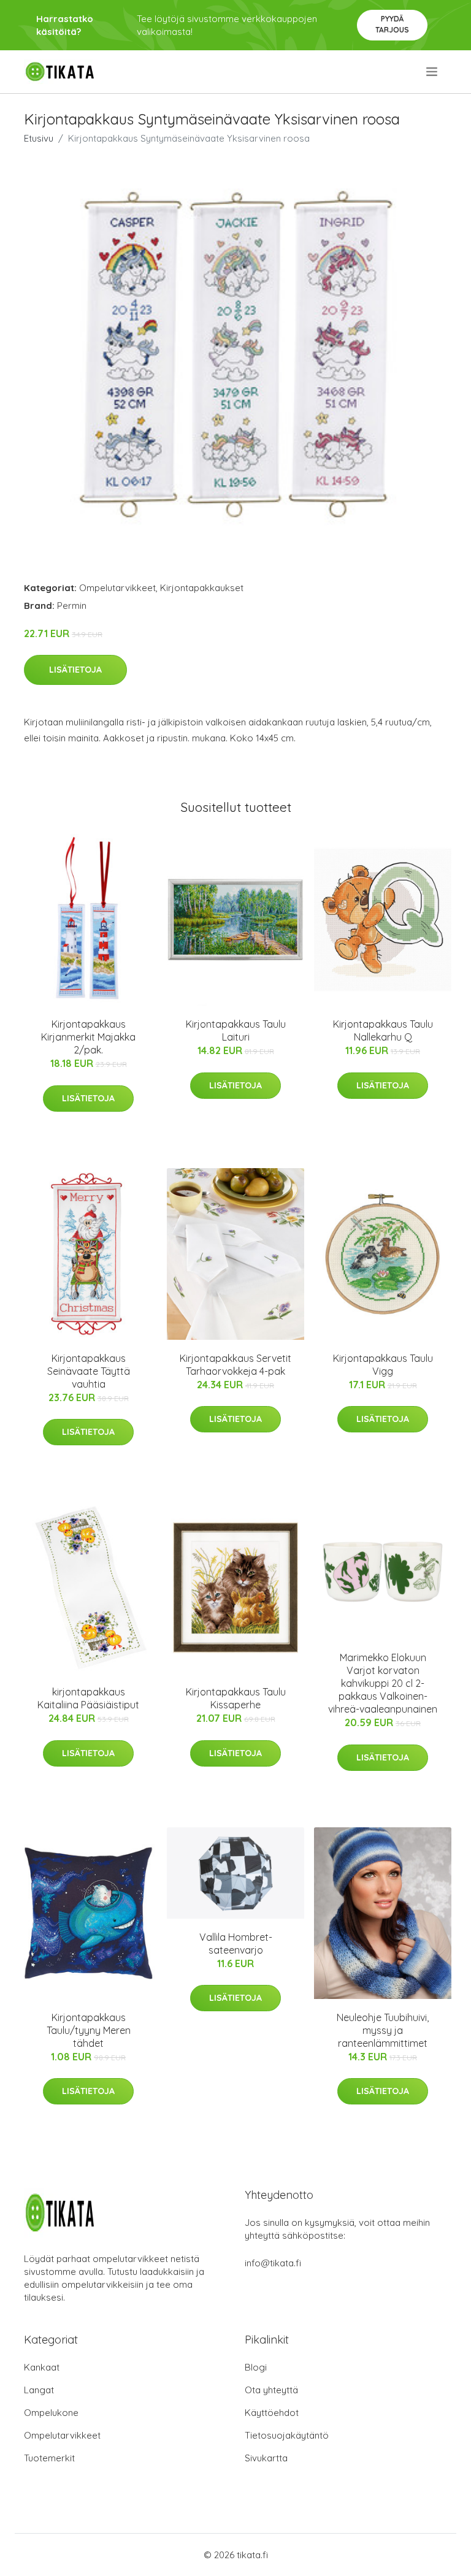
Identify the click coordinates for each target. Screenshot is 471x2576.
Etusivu (39, 138)
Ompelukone (51, 2413)
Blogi (256, 2367)
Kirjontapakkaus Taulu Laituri (236, 1030)
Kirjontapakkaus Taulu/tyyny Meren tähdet (89, 2030)
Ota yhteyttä (271, 2390)
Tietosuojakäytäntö (287, 2435)
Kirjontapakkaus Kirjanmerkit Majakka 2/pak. (88, 1037)
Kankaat (42, 2367)
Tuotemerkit (49, 2458)
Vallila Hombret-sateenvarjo (236, 1943)
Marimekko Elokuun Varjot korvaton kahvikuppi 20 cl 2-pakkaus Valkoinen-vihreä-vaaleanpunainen (383, 1683)
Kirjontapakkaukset (202, 588)
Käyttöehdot (272, 2413)
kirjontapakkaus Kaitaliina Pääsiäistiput (88, 1698)
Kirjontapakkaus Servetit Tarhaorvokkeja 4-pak (235, 1365)
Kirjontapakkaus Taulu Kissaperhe (236, 1698)
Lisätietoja (75, 670)
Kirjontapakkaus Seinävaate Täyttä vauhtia (89, 1371)
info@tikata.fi (273, 2263)
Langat (39, 2390)
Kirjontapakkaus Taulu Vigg (383, 1365)
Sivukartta (266, 2458)
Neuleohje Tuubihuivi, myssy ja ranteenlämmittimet (383, 2030)
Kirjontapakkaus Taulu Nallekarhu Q (383, 1030)
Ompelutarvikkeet (117, 588)
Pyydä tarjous (392, 24)
